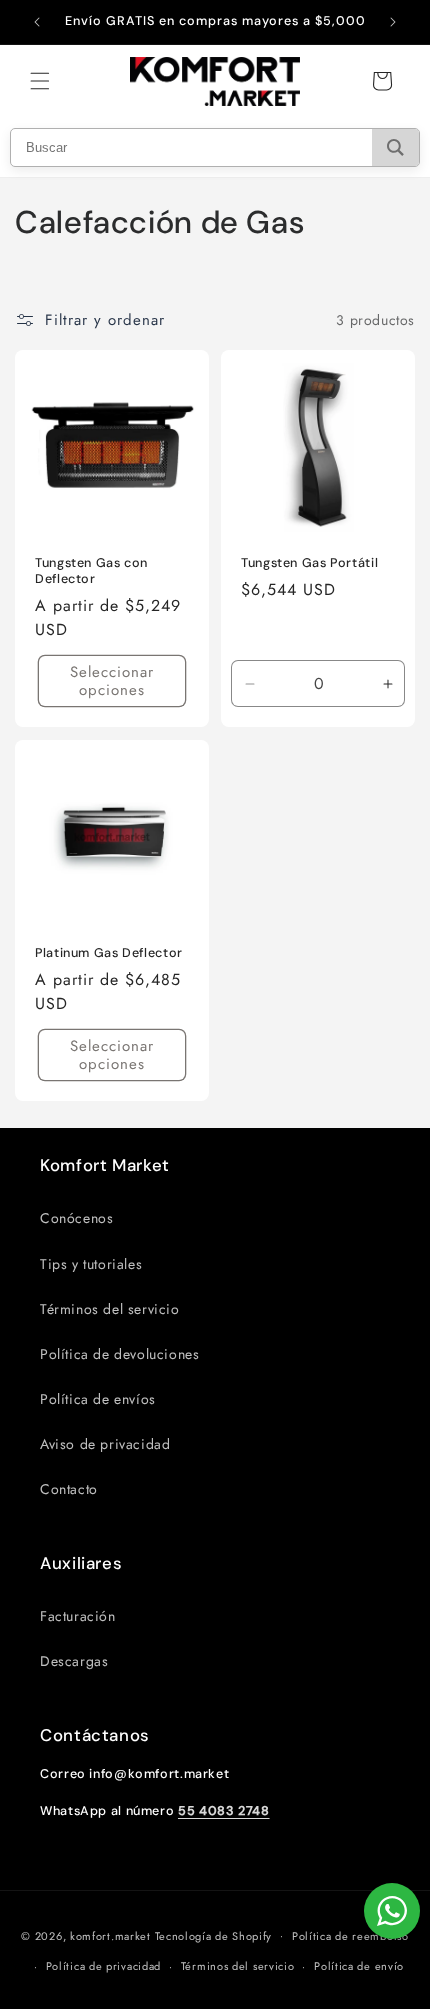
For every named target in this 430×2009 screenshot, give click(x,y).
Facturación (78, 1616)
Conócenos (76, 1218)
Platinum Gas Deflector (109, 953)
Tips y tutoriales (91, 1264)
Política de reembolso (350, 1936)
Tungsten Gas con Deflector (91, 571)
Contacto (69, 1489)
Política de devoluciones (119, 1354)
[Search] (395, 147)
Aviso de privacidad (105, 1444)
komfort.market (110, 1935)
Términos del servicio (110, 1309)
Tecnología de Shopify (214, 1935)
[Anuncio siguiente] (393, 22)
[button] (40, 81)
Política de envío (359, 1966)
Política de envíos (98, 1399)
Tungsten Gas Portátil (309, 563)
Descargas (74, 1661)
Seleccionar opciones (112, 682)
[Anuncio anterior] (37, 22)
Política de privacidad (103, 1966)
